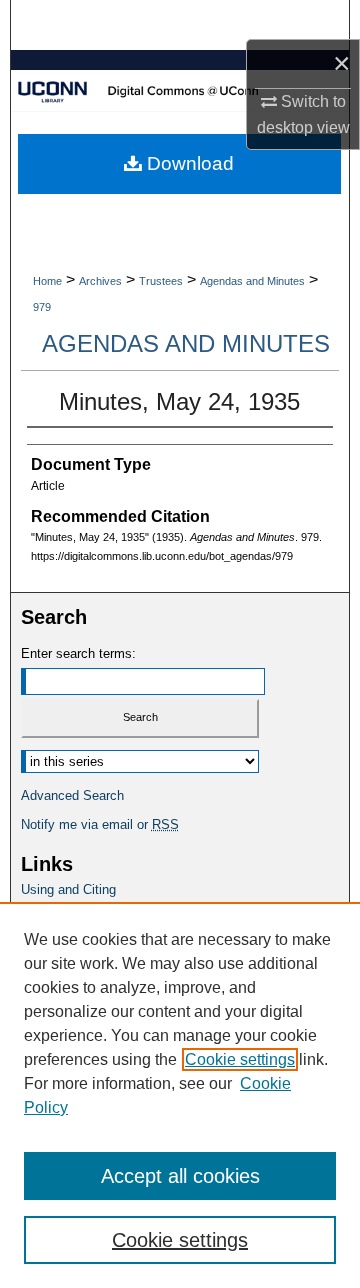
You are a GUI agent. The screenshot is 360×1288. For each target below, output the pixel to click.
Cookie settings (240, 1059)
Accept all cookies (180, 1176)
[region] (180, 1095)
